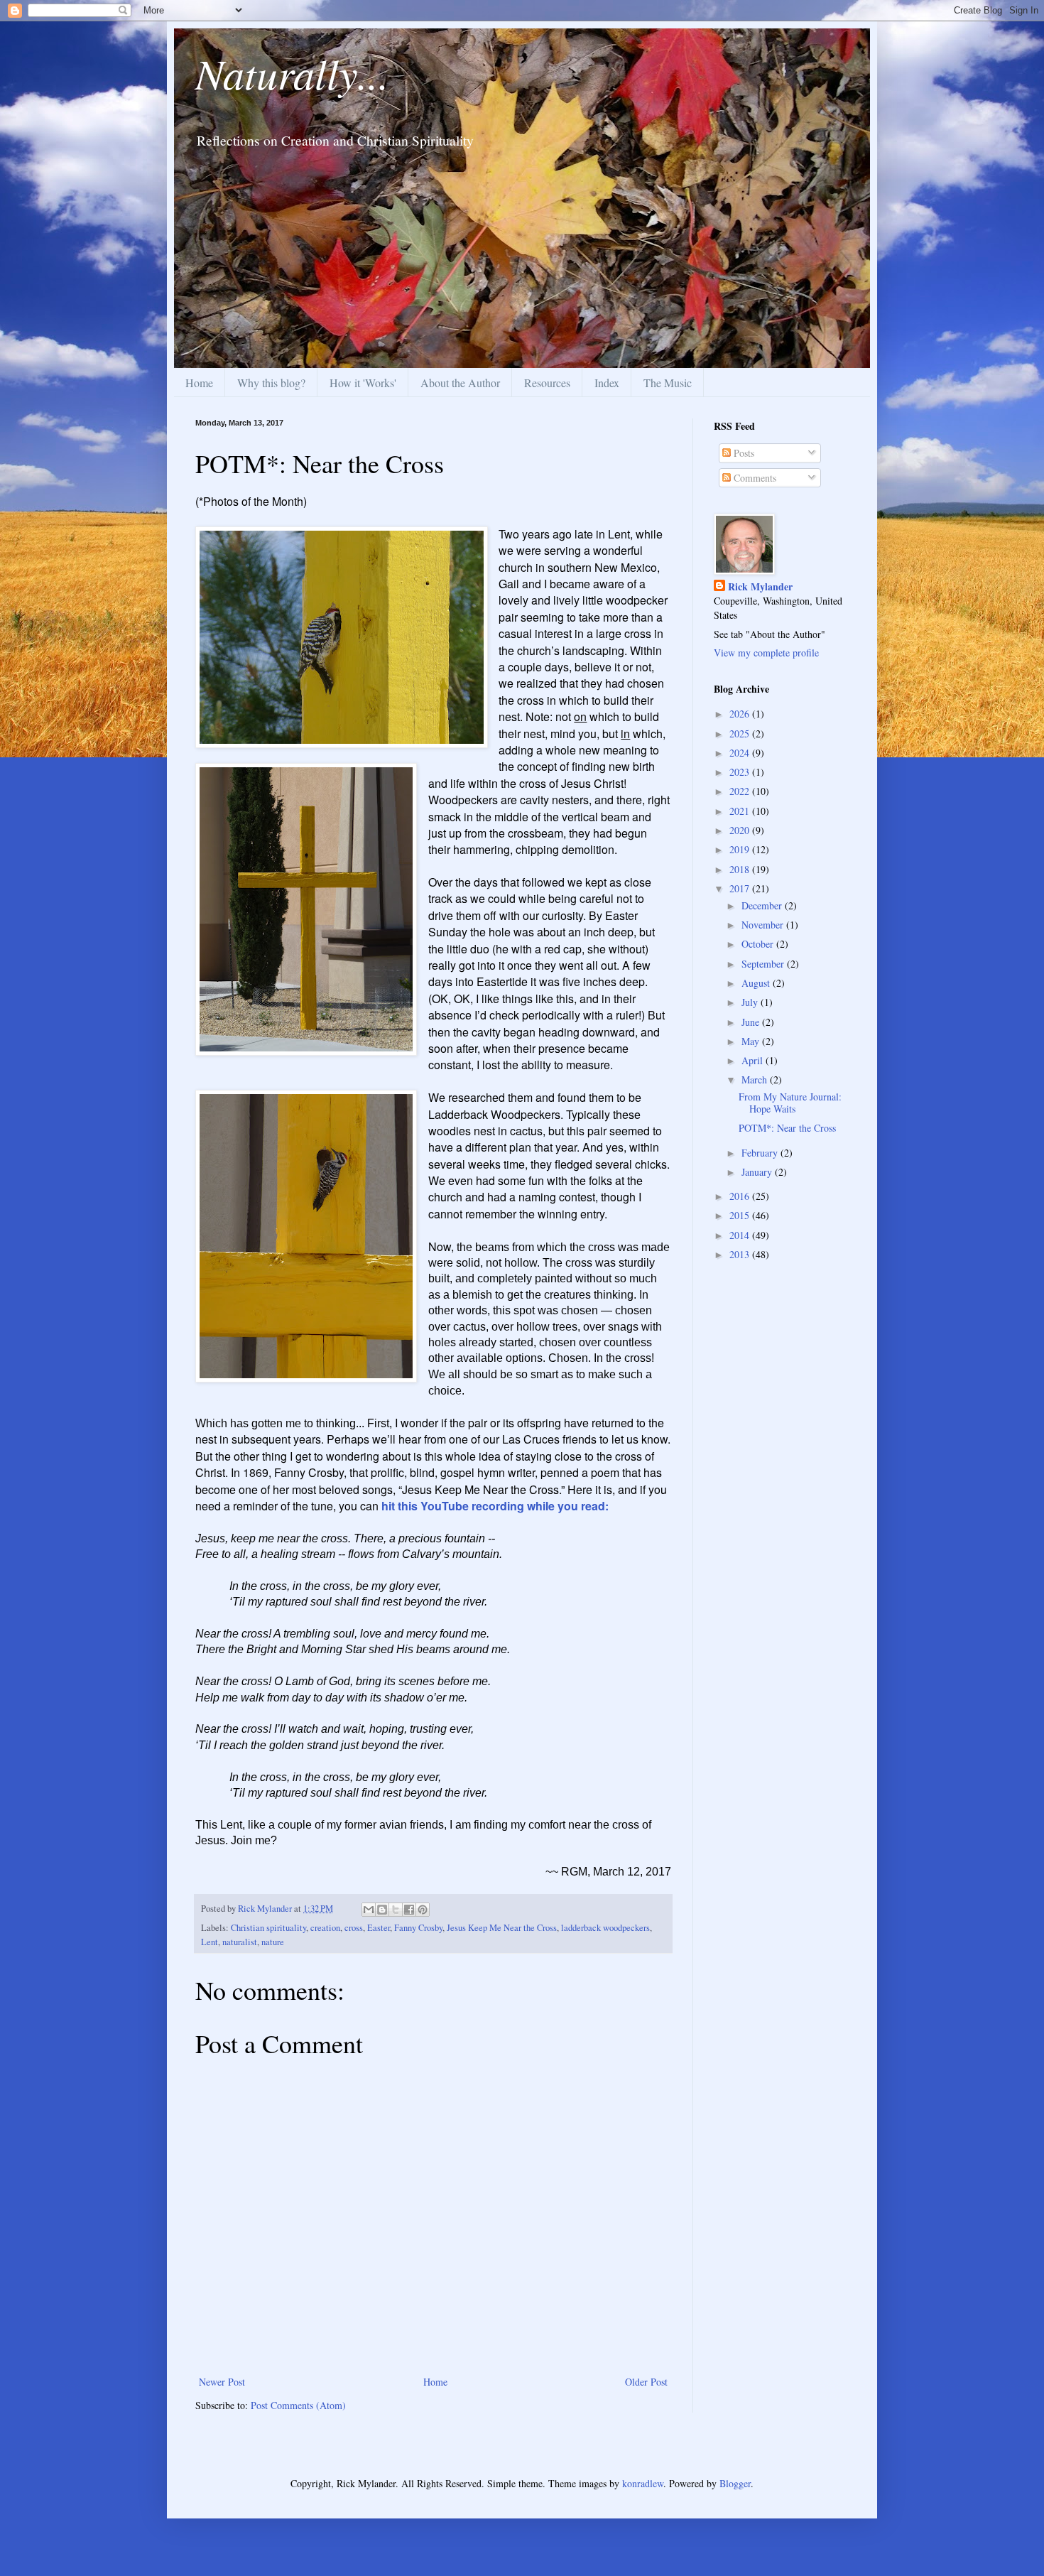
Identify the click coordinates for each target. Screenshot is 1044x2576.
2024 (741, 753)
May (752, 1041)
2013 (741, 1254)
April (754, 1060)
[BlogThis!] (382, 1910)
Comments (754, 478)
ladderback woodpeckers (605, 1928)
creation (325, 1928)
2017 (741, 888)
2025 (741, 734)
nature (273, 1942)
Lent (210, 1942)
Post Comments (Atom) (298, 2405)
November (764, 925)
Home (199, 383)
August (757, 983)
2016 (741, 1196)
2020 (741, 830)
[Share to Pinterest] (423, 1910)
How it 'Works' (363, 383)
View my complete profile (766, 653)
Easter (379, 1928)
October (759, 944)
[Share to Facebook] (409, 1910)
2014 (741, 1235)
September (764, 964)
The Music (668, 383)
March (756, 1079)
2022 (741, 791)
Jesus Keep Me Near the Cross (502, 1928)
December (763, 905)
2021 (741, 811)
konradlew (643, 2483)
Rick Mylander (760, 587)
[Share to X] (396, 1910)
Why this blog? (271, 383)
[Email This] (369, 1910)
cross (354, 1928)
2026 (741, 714)
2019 (741, 849)
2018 (741, 869)
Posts (743, 453)
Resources (547, 383)
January (758, 1172)
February (761, 1153)
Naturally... (292, 72)
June (752, 1022)
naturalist (240, 1942)
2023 (741, 772)
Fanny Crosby (418, 1928)
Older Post (646, 2382)
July (751, 1002)
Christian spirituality (268, 1928)
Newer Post (222, 2382)
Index (607, 383)
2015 (741, 1215)
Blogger (735, 2483)
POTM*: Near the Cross (787, 1128)
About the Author (460, 383)
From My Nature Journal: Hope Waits (790, 1103)
